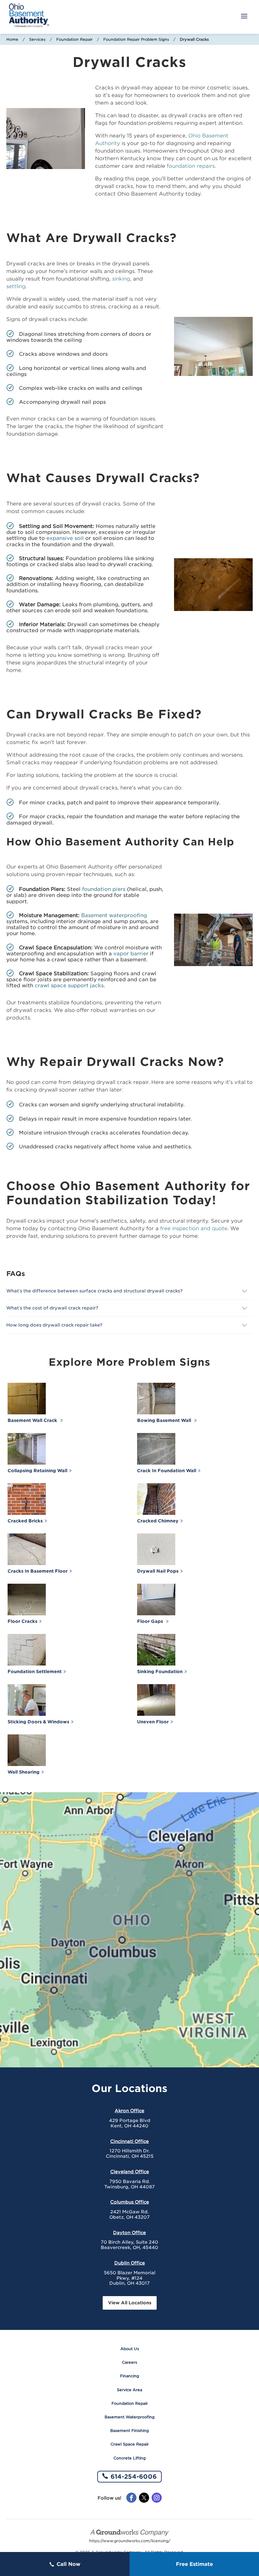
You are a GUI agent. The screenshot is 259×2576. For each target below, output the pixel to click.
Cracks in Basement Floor (38, 1571)
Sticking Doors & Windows (38, 1722)
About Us (130, 2349)
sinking (121, 279)
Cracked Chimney (158, 1521)
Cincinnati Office (129, 2141)
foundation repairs (191, 166)
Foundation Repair (74, 39)
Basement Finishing (129, 2431)
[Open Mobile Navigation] (244, 17)
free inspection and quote (194, 1228)
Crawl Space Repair (130, 2444)
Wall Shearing (24, 1772)
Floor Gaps (151, 1621)
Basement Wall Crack (33, 1420)
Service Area (129, 2390)
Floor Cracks (22, 1621)
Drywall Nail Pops (158, 1571)
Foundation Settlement (35, 1672)
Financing (129, 2376)
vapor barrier (131, 954)
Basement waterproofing (114, 915)
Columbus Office (130, 2202)
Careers (129, 2362)
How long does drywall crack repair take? (56, 1325)
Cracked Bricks (25, 1521)
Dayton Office (129, 2233)
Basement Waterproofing (129, 2417)
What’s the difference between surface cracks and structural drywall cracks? (95, 1291)
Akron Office (129, 2111)
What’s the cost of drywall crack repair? (53, 1308)
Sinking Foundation (160, 1672)
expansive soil (65, 538)
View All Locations (130, 2303)
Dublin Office (130, 2263)
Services (37, 39)
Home (12, 39)
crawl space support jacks (69, 986)
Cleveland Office (130, 2172)
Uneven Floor (153, 1722)
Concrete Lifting (129, 2458)
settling (16, 286)
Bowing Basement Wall (165, 1420)
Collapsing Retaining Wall (37, 1471)
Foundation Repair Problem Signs (136, 39)
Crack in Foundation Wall (167, 1471)
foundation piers (104, 889)
